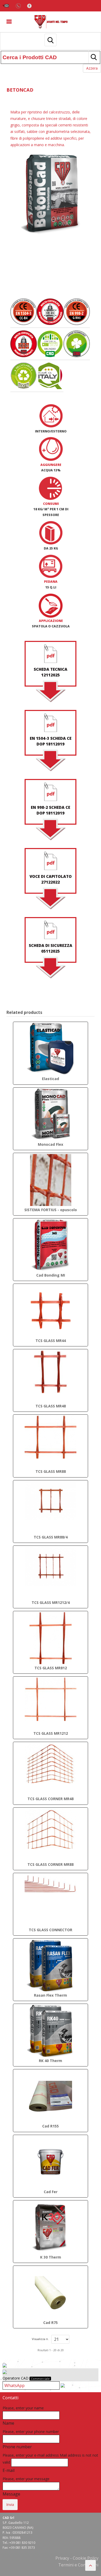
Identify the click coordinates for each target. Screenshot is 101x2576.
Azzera (92, 68)
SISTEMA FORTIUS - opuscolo (51, 1210)
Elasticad (51, 1079)
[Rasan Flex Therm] (51, 1965)
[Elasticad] (51, 1049)
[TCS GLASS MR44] (51, 1311)
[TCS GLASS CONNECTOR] (51, 1884)
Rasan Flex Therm (51, 1995)
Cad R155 (51, 2126)
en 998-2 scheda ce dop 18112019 (51, 810)
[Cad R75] (51, 2293)
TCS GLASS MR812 (51, 1668)
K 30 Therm (51, 2257)
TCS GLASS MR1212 (51, 1733)
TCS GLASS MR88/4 (51, 1537)
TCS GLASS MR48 (51, 1406)
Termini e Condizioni (78, 2565)
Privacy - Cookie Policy (77, 2558)
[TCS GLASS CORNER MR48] (51, 1763)
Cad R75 (51, 2323)
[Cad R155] (51, 2096)
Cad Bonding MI (51, 1275)
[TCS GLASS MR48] (51, 1372)
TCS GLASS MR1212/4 (51, 1602)
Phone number (17, 2447)
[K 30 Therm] (51, 2227)
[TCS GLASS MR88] (51, 1437)
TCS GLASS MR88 (51, 1471)
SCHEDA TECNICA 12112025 (51, 672)
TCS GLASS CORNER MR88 (51, 1864)
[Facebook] (29, 5)
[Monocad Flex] (51, 1115)
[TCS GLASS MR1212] (51, 1699)
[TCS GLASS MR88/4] (51, 1501)
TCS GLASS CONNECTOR (51, 1930)
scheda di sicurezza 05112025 (51, 948)
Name (8, 2423)
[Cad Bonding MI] (51, 1245)
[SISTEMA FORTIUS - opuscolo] (51, 1180)
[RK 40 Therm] (51, 2031)
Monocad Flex (51, 1144)
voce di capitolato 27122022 (51, 879)
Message (11, 2494)
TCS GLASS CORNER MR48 (51, 1799)
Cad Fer (51, 2192)
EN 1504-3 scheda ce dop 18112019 (51, 741)
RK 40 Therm (51, 2061)
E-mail (9, 2470)
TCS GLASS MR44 (51, 1341)
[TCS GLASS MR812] (51, 1638)
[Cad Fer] (51, 2162)
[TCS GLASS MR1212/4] (51, 1566)
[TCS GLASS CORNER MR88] (51, 1829)
